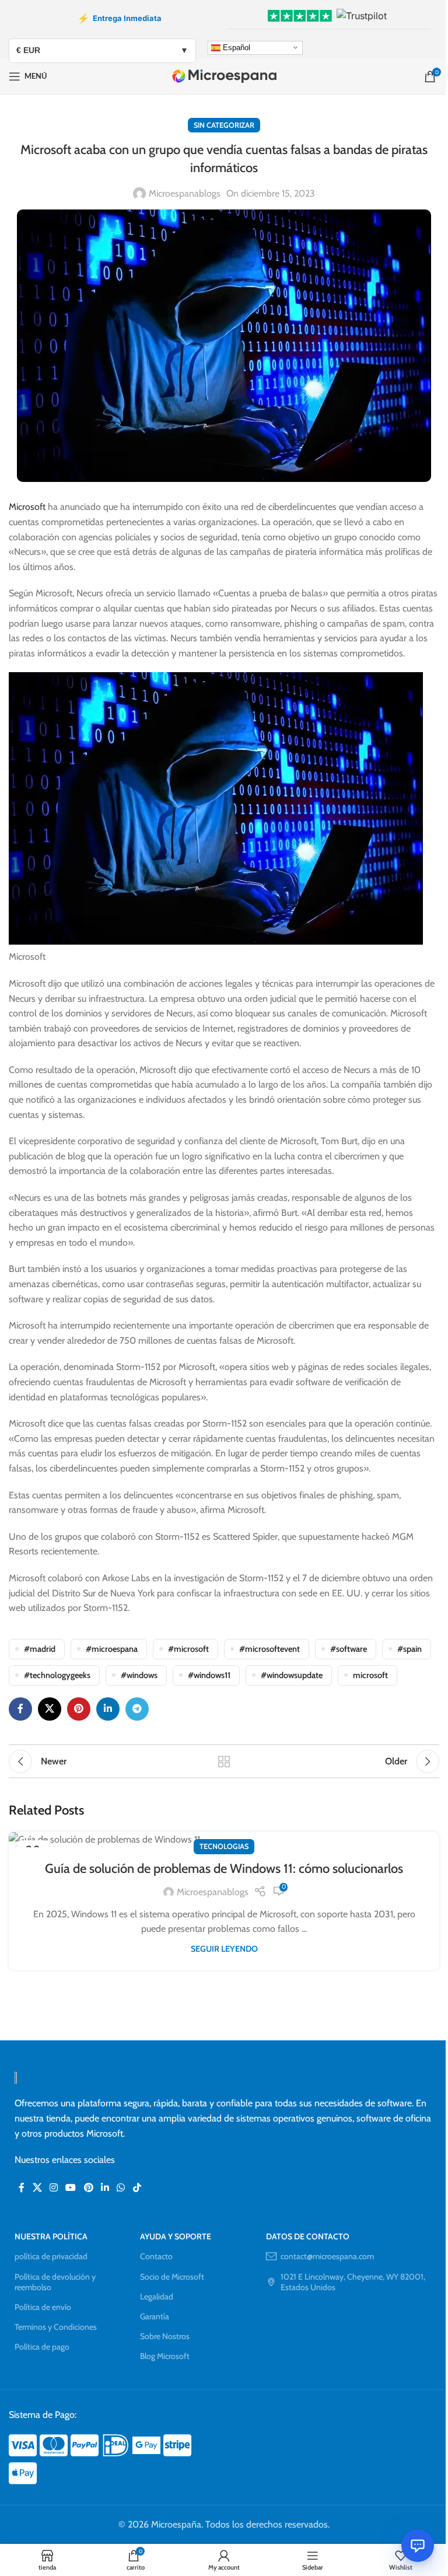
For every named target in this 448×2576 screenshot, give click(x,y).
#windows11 (209, 1675)
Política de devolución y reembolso (55, 2282)
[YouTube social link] (71, 2188)
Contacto (156, 2256)
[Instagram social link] (53, 2188)
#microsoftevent (269, 1649)
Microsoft (27, 507)
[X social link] (50, 1709)
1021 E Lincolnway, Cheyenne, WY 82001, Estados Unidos (353, 2282)
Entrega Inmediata (120, 18)
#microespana (112, 1649)
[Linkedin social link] (108, 1709)
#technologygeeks (57, 1675)
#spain (409, 1649)
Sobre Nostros (165, 2336)
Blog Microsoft (165, 2356)
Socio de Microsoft (172, 2277)
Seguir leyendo (224, 1949)
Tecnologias (224, 1846)
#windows (139, 1675)
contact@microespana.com (327, 2256)
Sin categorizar (224, 125)
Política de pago (42, 2347)
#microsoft (188, 1649)
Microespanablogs (185, 193)
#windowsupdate (292, 1675)
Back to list (224, 1761)
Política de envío (43, 2307)
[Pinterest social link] (79, 1709)
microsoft (370, 1675)
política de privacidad (51, 2256)
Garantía (155, 2316)
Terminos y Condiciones (56, 2327)
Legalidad (157, 2297)
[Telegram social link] (137, 1709)
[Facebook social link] (20, 1709)
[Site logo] (224, 76)
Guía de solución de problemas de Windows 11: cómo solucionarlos (224, 1869)
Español (235, 47)
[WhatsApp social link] (121, 2188)
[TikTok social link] (137, 2188)
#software (349, 1649)
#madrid (40, 1649)
